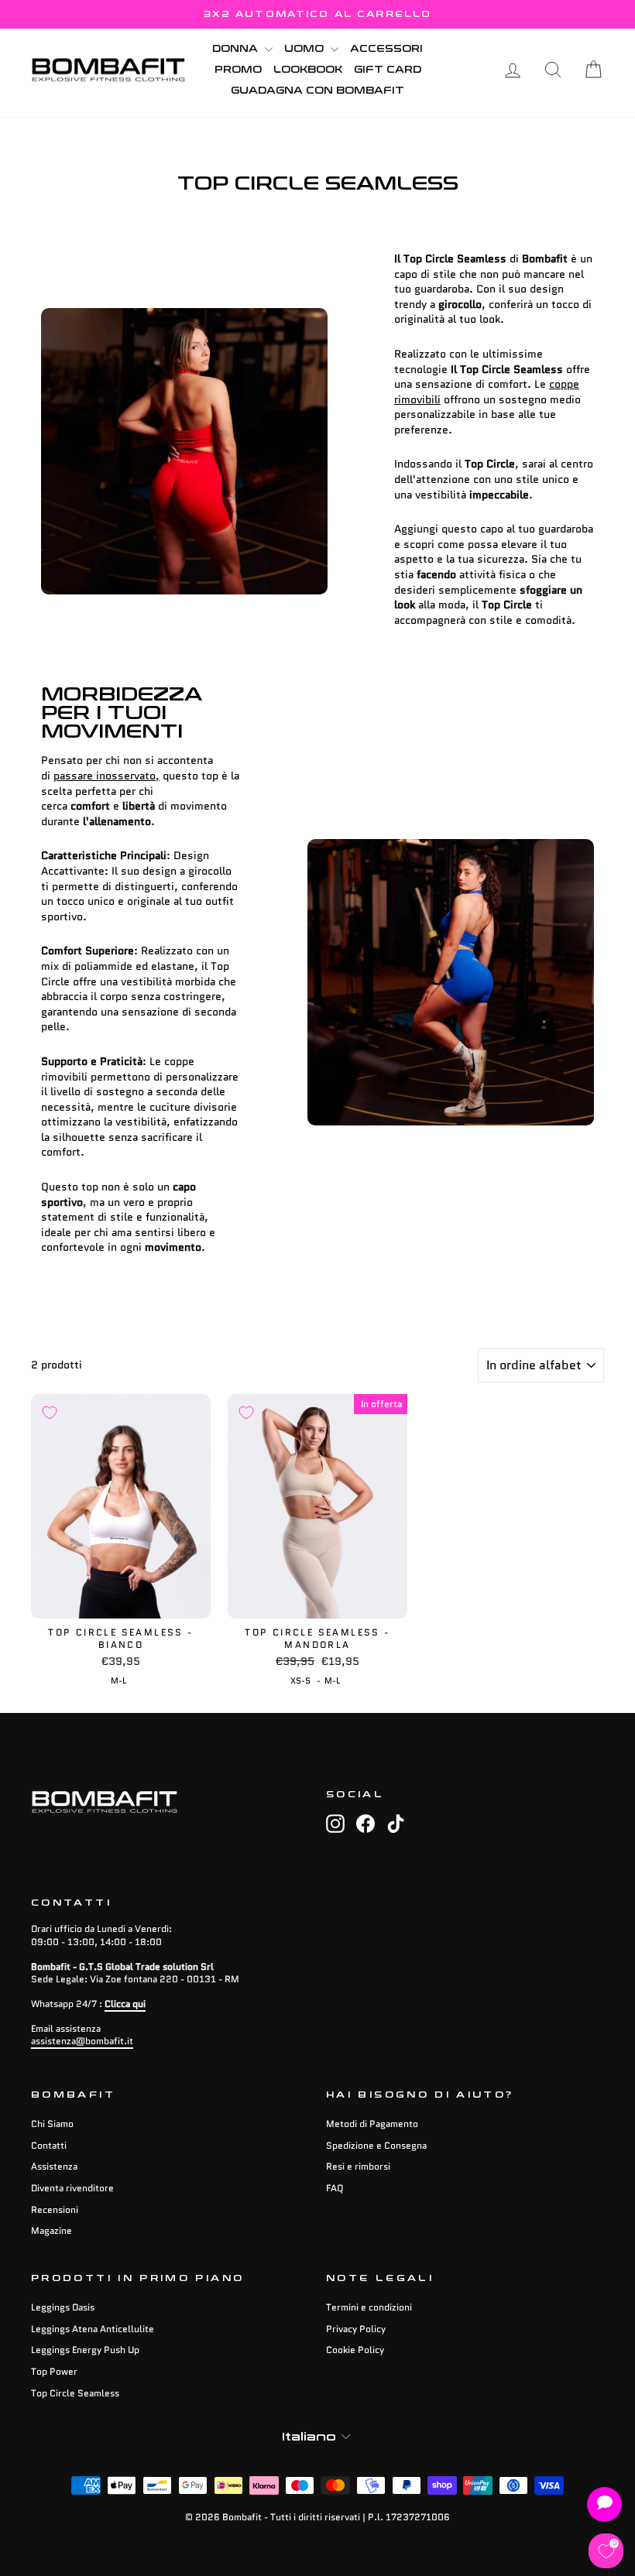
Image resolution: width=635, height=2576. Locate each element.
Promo (238, 70)
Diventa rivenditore (72, 2188)
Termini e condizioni (369, 2307)
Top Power (54, 2371)
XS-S (300, 1680)
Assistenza (54, 2166)
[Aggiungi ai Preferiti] (50, 1413)
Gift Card (388, 70)
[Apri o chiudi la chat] (604, 2504)
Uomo (305, 49)
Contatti (49, 2145)
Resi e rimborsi (358, 2166)
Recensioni (55, 2209)
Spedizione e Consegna (376, 2145)
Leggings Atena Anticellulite (93, 2329)
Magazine (51, 2230)
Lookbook (308, 70)
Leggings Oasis (63, 2307)
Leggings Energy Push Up (85, 2350)
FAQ (335, 2188)
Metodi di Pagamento (372, 2124)
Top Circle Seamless (75, 2393)
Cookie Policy (355, 2350)
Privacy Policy (356, 2329)
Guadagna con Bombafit (317, 91)
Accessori (386, 49)
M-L (118, 1680)
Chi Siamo (52, 2124)
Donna (237, 49)
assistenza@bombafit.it (82, 2041)
